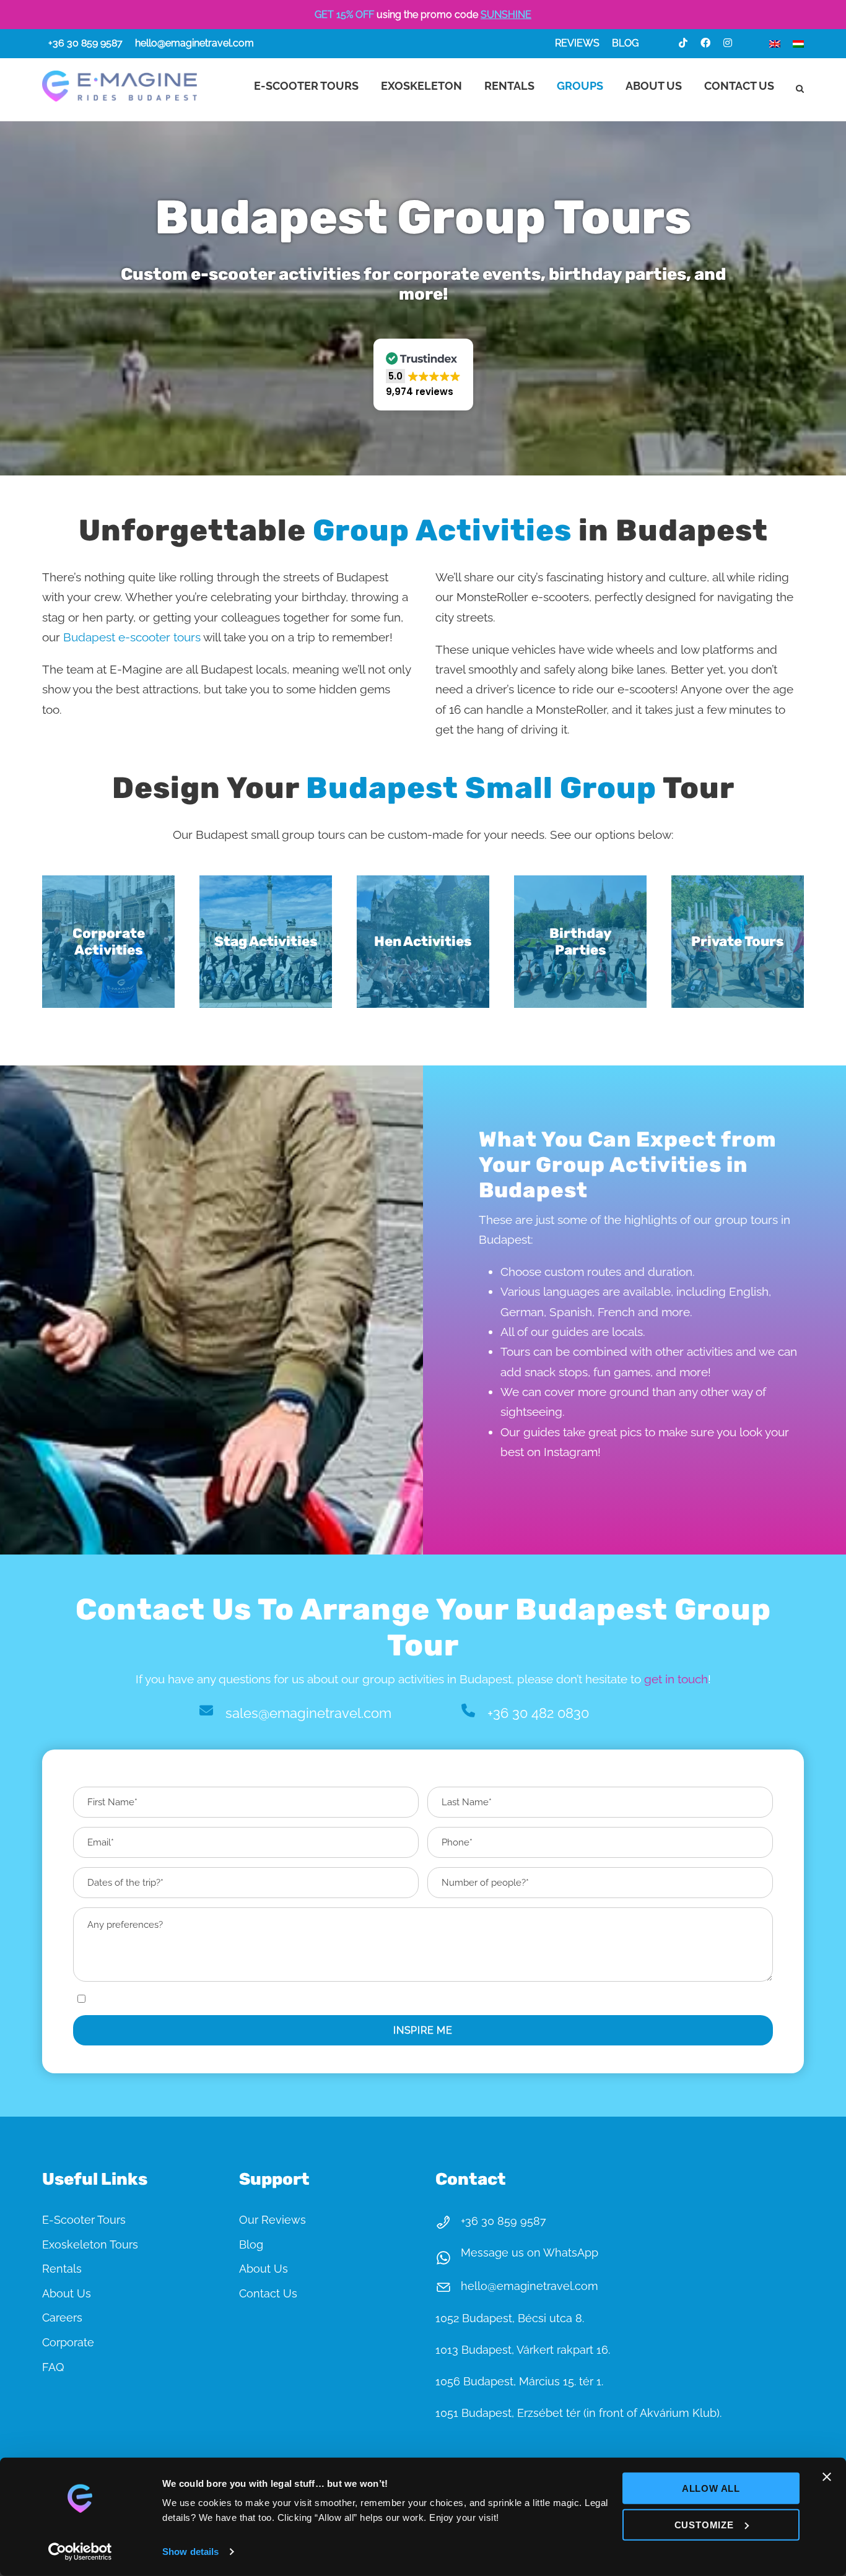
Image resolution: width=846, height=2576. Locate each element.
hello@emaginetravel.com (194, 43)
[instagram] (728, 43)
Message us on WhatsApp (530, 2253)
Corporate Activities (109, 941)
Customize (704, 2524)
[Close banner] (827, 2477)
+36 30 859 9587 (85, 43)
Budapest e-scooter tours (132, 637)
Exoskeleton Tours (90, 2244)
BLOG (625, 43)
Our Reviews (273, 2220)
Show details (190, 2552)
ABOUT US (654, 86)
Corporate (68, 2342)
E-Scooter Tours (84, 2220)
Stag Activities (266, 941)
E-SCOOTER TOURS (306, 86)
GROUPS (580, 86)
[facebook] (705, 43)
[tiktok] (683, 43)
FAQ (53, 2367)
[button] (423, 375)
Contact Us (268, 2293)
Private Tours (738, 941)
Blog (251, 2244)
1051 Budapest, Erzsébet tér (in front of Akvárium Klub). (578, 2413)
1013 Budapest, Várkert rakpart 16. (523, 2350)
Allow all (711, 2488)
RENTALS (509, 86)
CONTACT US (739, 86)
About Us (67, 2293)
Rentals (62, 2269)
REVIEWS (577, 43)
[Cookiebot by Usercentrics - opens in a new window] (80, 2552)
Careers (62, 2318)
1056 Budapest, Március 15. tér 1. (519, 2381)
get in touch (676, 1679)
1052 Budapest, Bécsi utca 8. (510, 2318)
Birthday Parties (581, 941)
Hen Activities (423, 941)
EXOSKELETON (421, 86)
